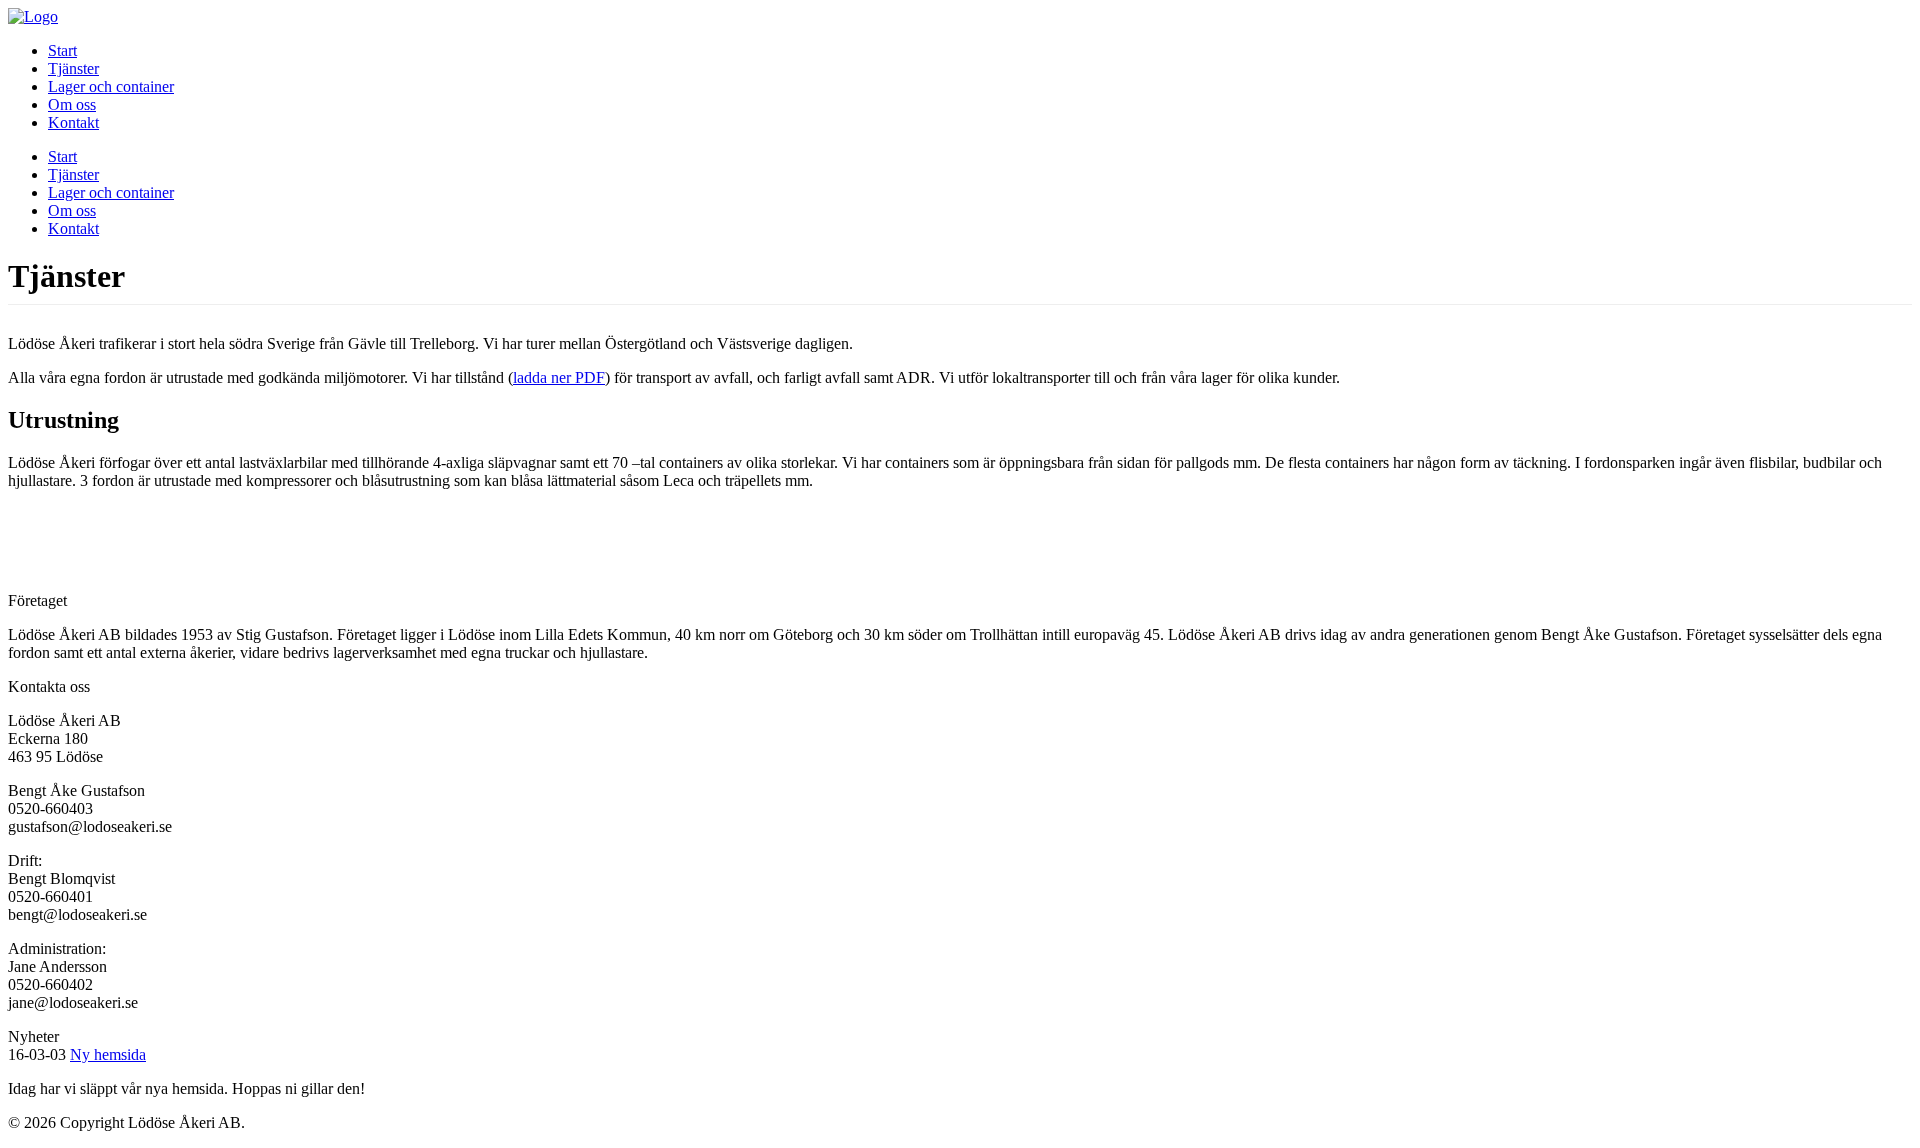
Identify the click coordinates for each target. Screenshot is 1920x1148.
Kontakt (73, 122)
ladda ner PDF (559, 377)
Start (62, 50)
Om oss (72, 104)
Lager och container (111, 86)
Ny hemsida (108, 1054)
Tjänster (73, 68)
